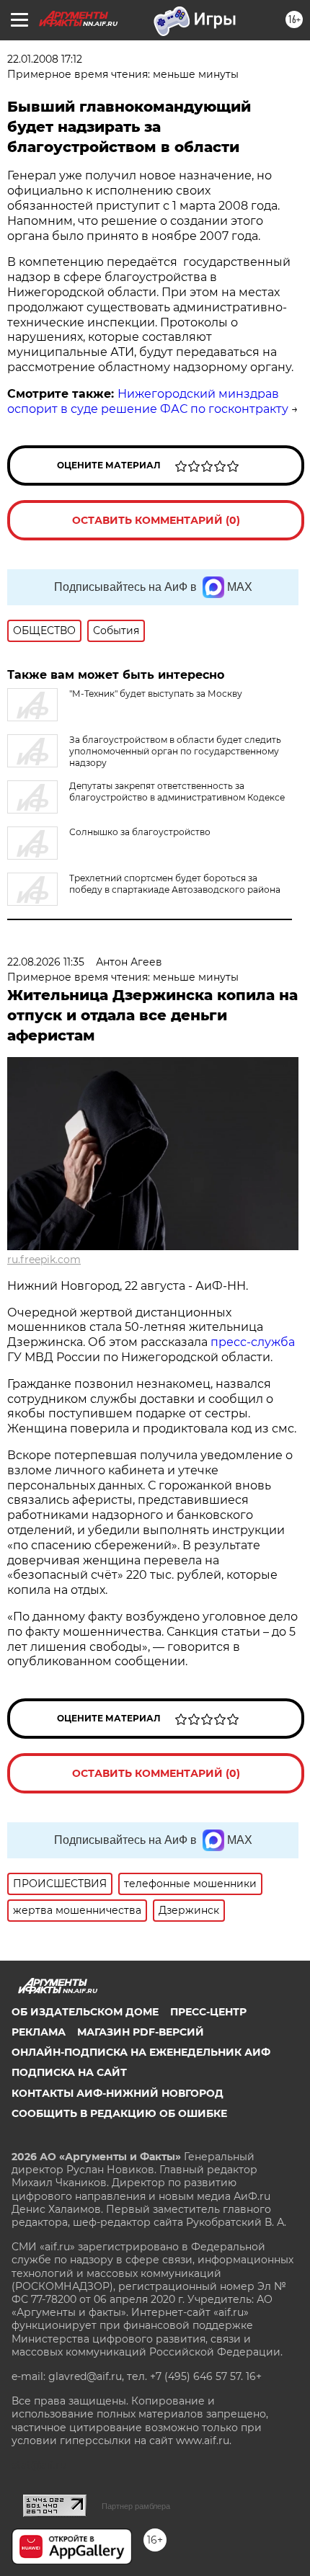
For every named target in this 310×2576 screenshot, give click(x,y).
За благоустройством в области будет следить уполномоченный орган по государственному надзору (175, 751)
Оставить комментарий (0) (156, 520)
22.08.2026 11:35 (46, 962)
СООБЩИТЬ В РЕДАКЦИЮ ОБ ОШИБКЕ (119, 2113)
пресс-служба (253, 1342)
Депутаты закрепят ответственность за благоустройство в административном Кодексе (177, 792)
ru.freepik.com (44, 1260)
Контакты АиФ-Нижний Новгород (118, 2093)
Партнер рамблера (136, 2506)
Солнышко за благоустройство (140, 832)
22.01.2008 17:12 (45, 59)
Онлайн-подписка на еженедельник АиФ (141, 2052)
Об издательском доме (85, 2012)
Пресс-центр (208, 2012)
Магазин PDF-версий (141, 2032)
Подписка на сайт (69, 2072)
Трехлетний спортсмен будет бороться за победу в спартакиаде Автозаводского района (175, 884)
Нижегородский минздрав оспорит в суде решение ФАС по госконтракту (148, 401)
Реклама (39, 2032)
